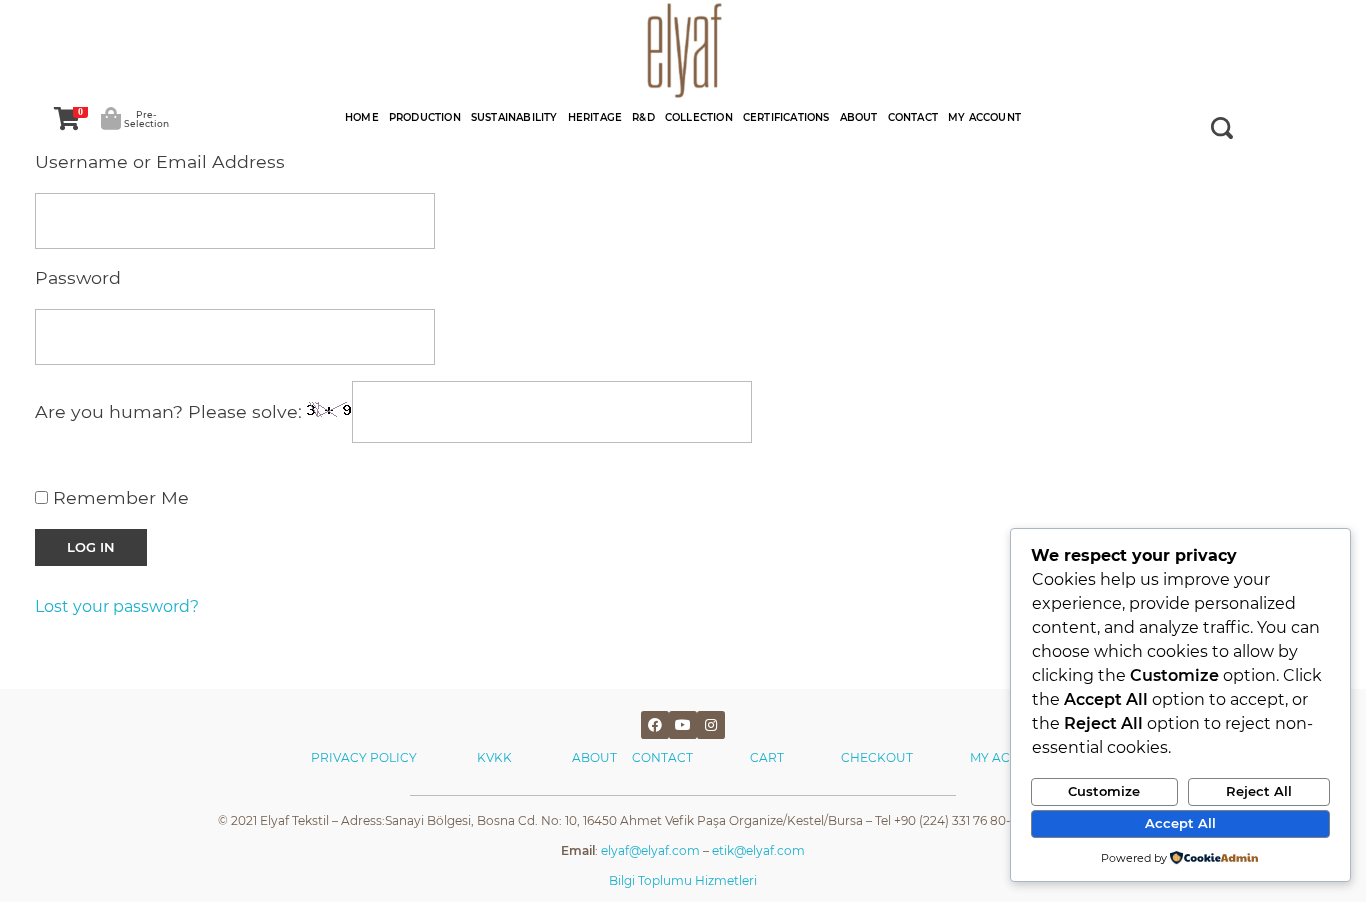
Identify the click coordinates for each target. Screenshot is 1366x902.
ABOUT (602, 757)
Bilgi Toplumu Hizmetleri (683, 880)
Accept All (1180, 823)
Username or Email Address (160, 161)
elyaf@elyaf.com (650, 850)
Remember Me (118, 497)
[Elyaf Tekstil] (683, 50)
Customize (1104, 791)
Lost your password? (117, 606)
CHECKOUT (877, 757)
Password (78, 277)
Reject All (1259, 791)
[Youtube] (683, 725)
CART (767, 757)
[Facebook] (655, 725)
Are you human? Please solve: (171, 412)
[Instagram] (711, 725)
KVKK (496, 757)
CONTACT (662, 757)
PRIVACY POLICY (364, 757)
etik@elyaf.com (758, 850)
